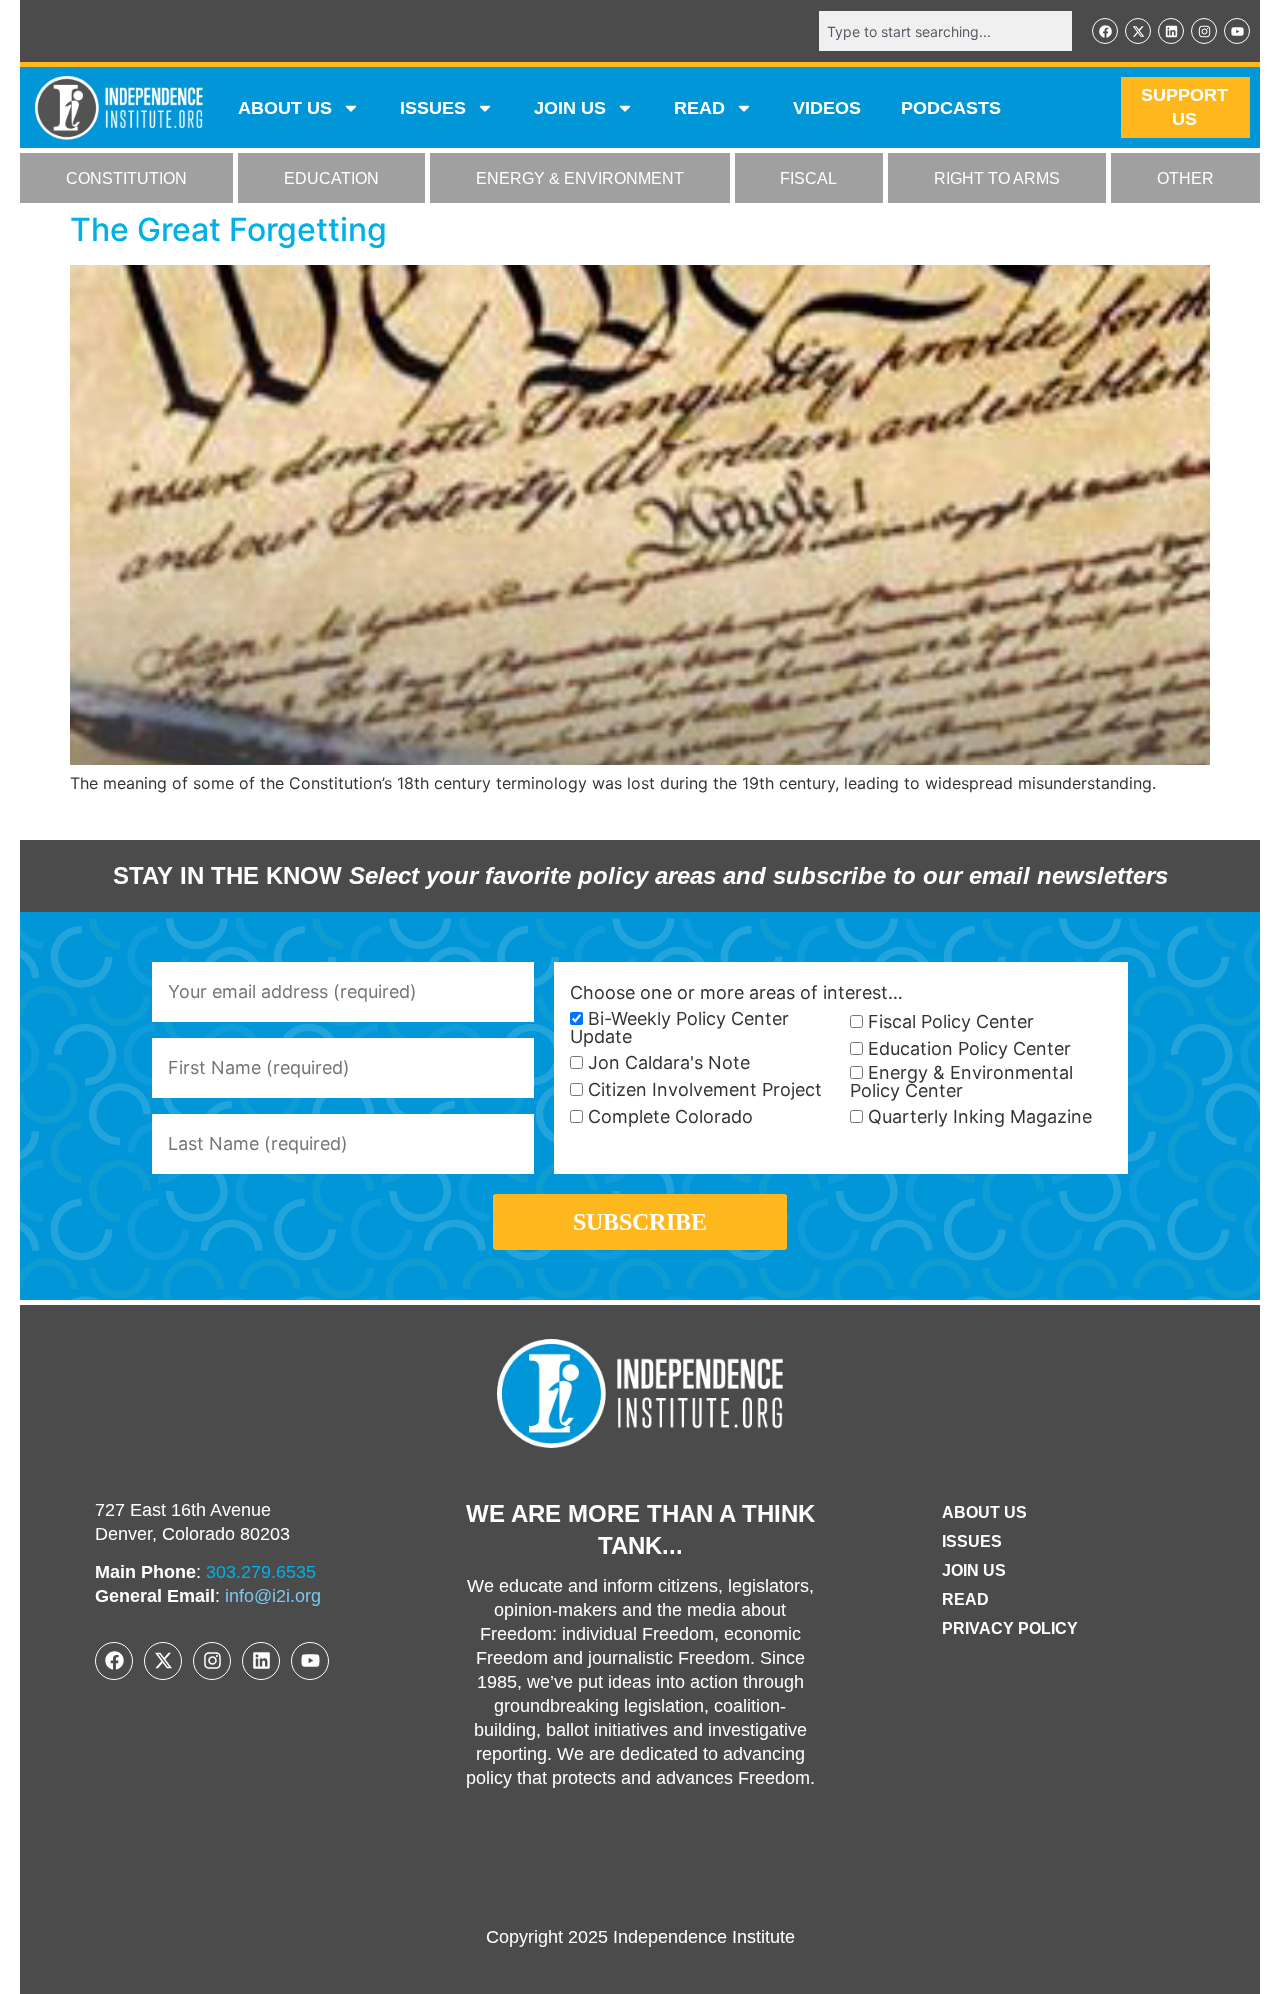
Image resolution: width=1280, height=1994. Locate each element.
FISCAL (808, 178)
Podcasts (951, 108)
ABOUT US (285, 108)
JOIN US (570, 108)
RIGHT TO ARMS (997, 178)
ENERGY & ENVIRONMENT (580, 178)
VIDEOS (827, 108)
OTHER (1185, 178)
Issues (433, 108)
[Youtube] (1237, 31)
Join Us (974, 1570)
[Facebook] (1105, 31)
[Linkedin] (1171, 31)
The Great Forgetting (228, 229)
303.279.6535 (261, 1572)
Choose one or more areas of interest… (736, 993)
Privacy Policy (1010, 1628)
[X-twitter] (1138, 31)
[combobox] (945, 31)
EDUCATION (331, 178)
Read (965, 1599)
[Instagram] (1204, 31)
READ (699, 108)
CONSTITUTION (126, 178)
